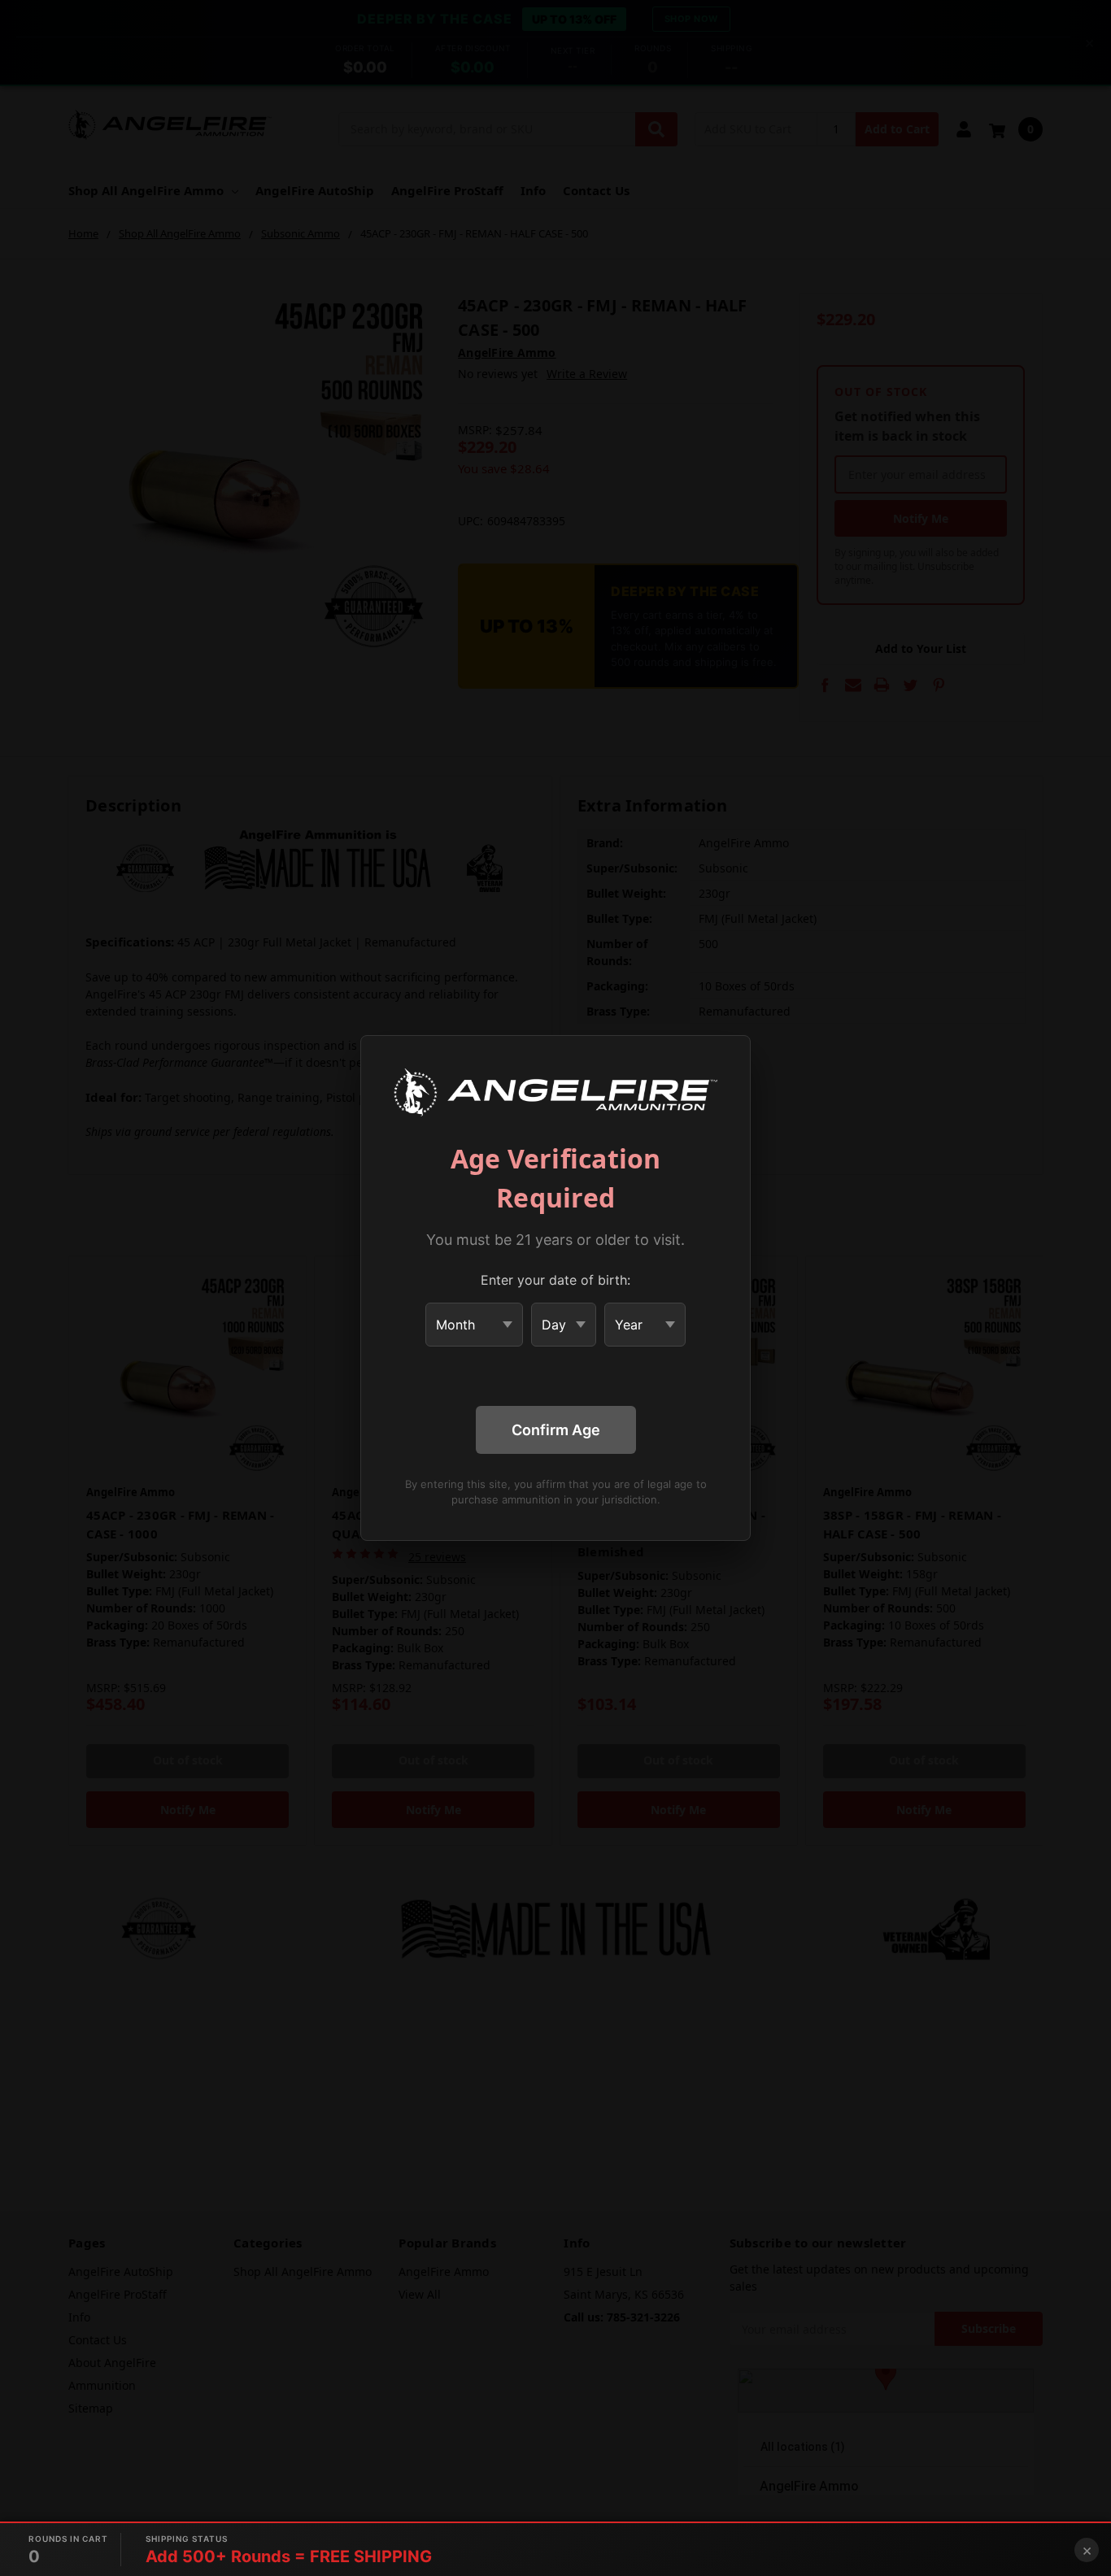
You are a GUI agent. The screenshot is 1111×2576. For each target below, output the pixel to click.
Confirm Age (556, 1430)
